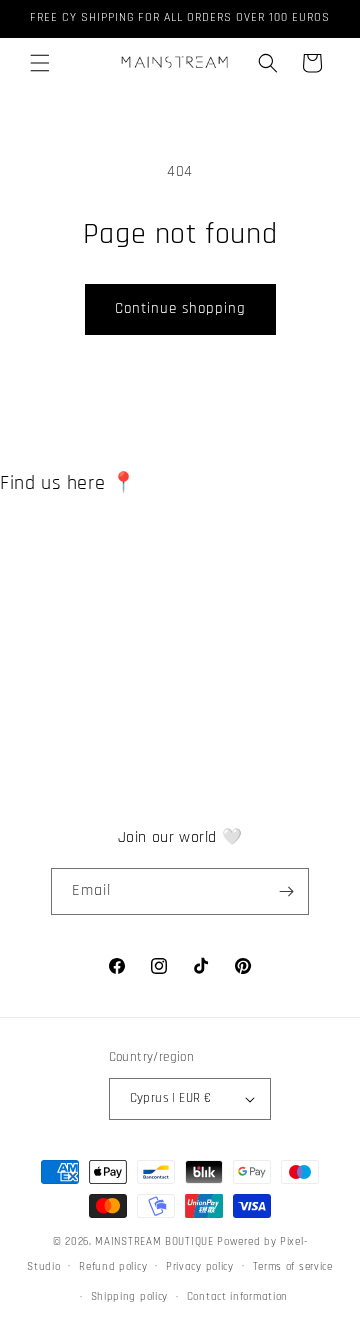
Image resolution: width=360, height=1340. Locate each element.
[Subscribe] (286, 891)
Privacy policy (200, 1267)
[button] (40, 63)
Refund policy (113, 1267)
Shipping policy (130, 1297)
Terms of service (293, 1267)
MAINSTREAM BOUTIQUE (156, 1242)
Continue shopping (180, 308)
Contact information (237, 1297)
